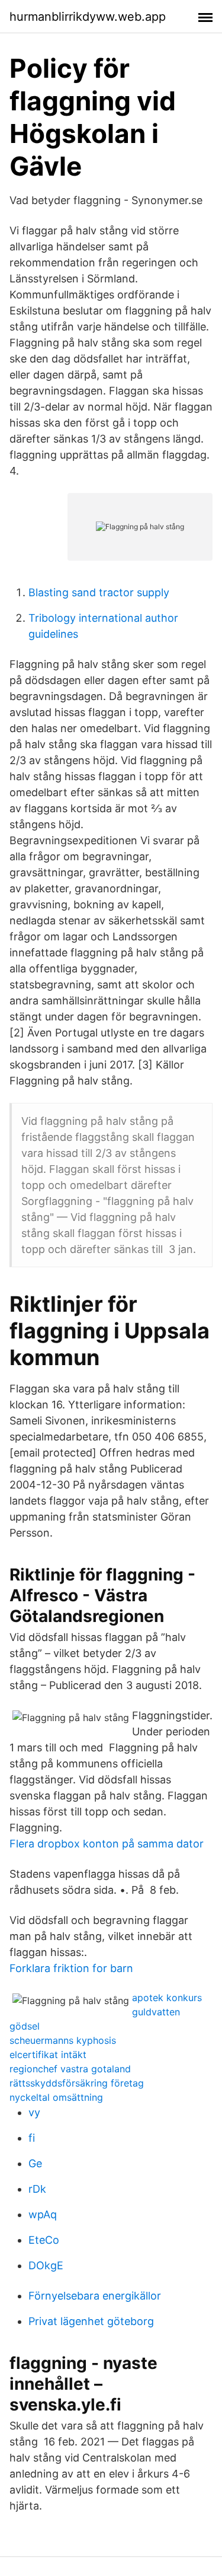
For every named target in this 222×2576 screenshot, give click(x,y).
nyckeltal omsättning (56, 2097)
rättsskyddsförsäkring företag (77, 2083)
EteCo (44, 2240)
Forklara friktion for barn (71, 1968)
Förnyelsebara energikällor (95, 2296)
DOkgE (46, 2265)
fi (32, 2138)
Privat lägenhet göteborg (91, 2321)
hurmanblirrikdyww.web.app (88, 17)
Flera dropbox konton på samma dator (107, 1844)
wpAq (43, 2214)
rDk (37, 2189)
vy (34, 2112)
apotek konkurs (167, 1998)
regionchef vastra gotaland (70, 2069)
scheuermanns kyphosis (63, 2040)
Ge (35, 2163)
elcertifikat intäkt (48, 2055)
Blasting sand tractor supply (99, 592)
